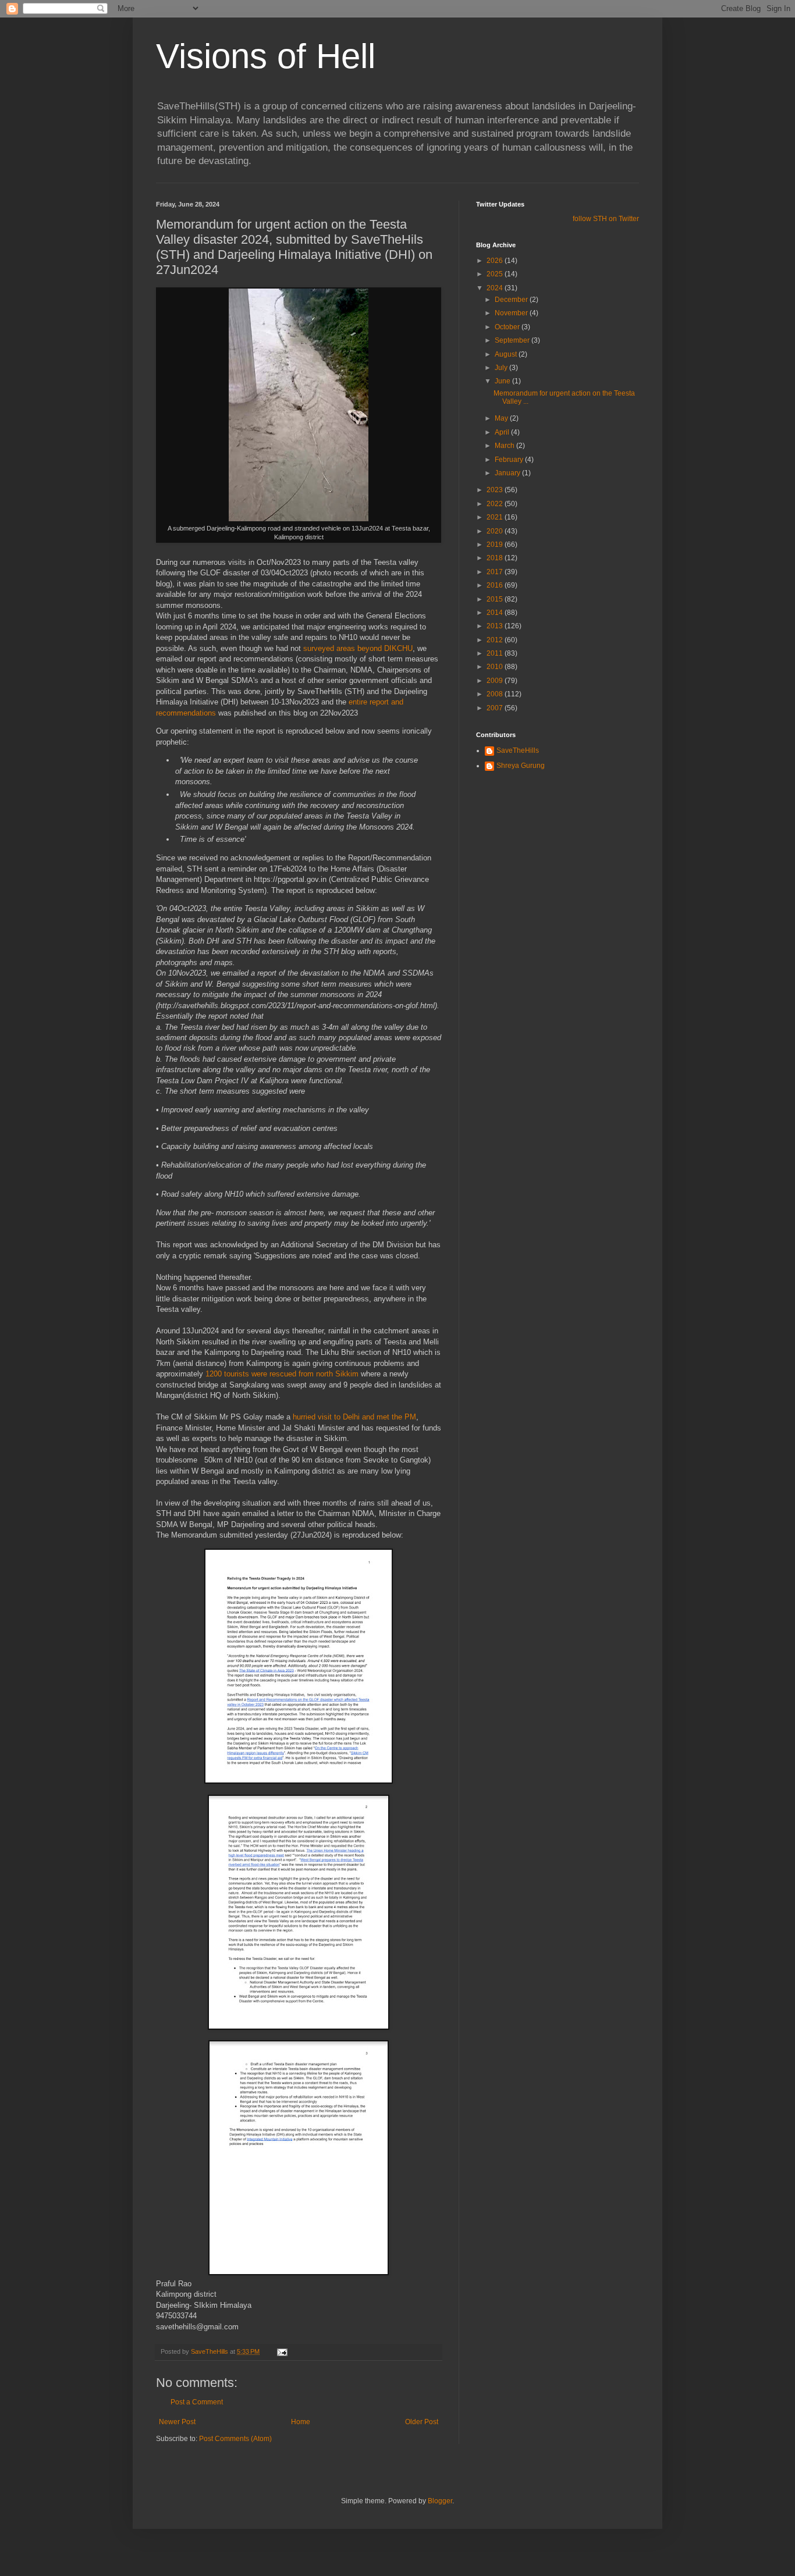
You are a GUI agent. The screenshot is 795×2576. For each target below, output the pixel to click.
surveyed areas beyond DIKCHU (358, 648)
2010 (496, 667)
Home (301, 2422)
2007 (496, 708)
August (507, 354)
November (512, 313)
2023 (496, 490)
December (512, 300)
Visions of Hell (266, 56)
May (502, 418)
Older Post (422, 2422)
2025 (496, 274)
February (510, 460)
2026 (496, 261)
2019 (496, 545)
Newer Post (177, 2422)
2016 (496, 585)
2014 (496, 613)
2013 (496, 626)
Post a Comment (197, 2402)
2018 (496, 558)
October (508, 327)
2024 (496, 288)
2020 (496, 531)
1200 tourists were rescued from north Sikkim (282, 1374)
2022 (496, 504)
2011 (496, 653)
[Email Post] (282, 2351)
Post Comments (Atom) (235, 2439)
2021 (496, 517)
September (513, 340)
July (502, 368)
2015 (496, 599)
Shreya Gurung (521, 766)
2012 (496, 640)
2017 (496, 572)
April (503, 432)
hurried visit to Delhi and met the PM (354, 1417)
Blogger (440, 2501)
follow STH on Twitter (606, 219)
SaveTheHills (518, 750)
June (503, 381)
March (505, 446)
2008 (496, 694)
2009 (496, 681)
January (508, 473)
